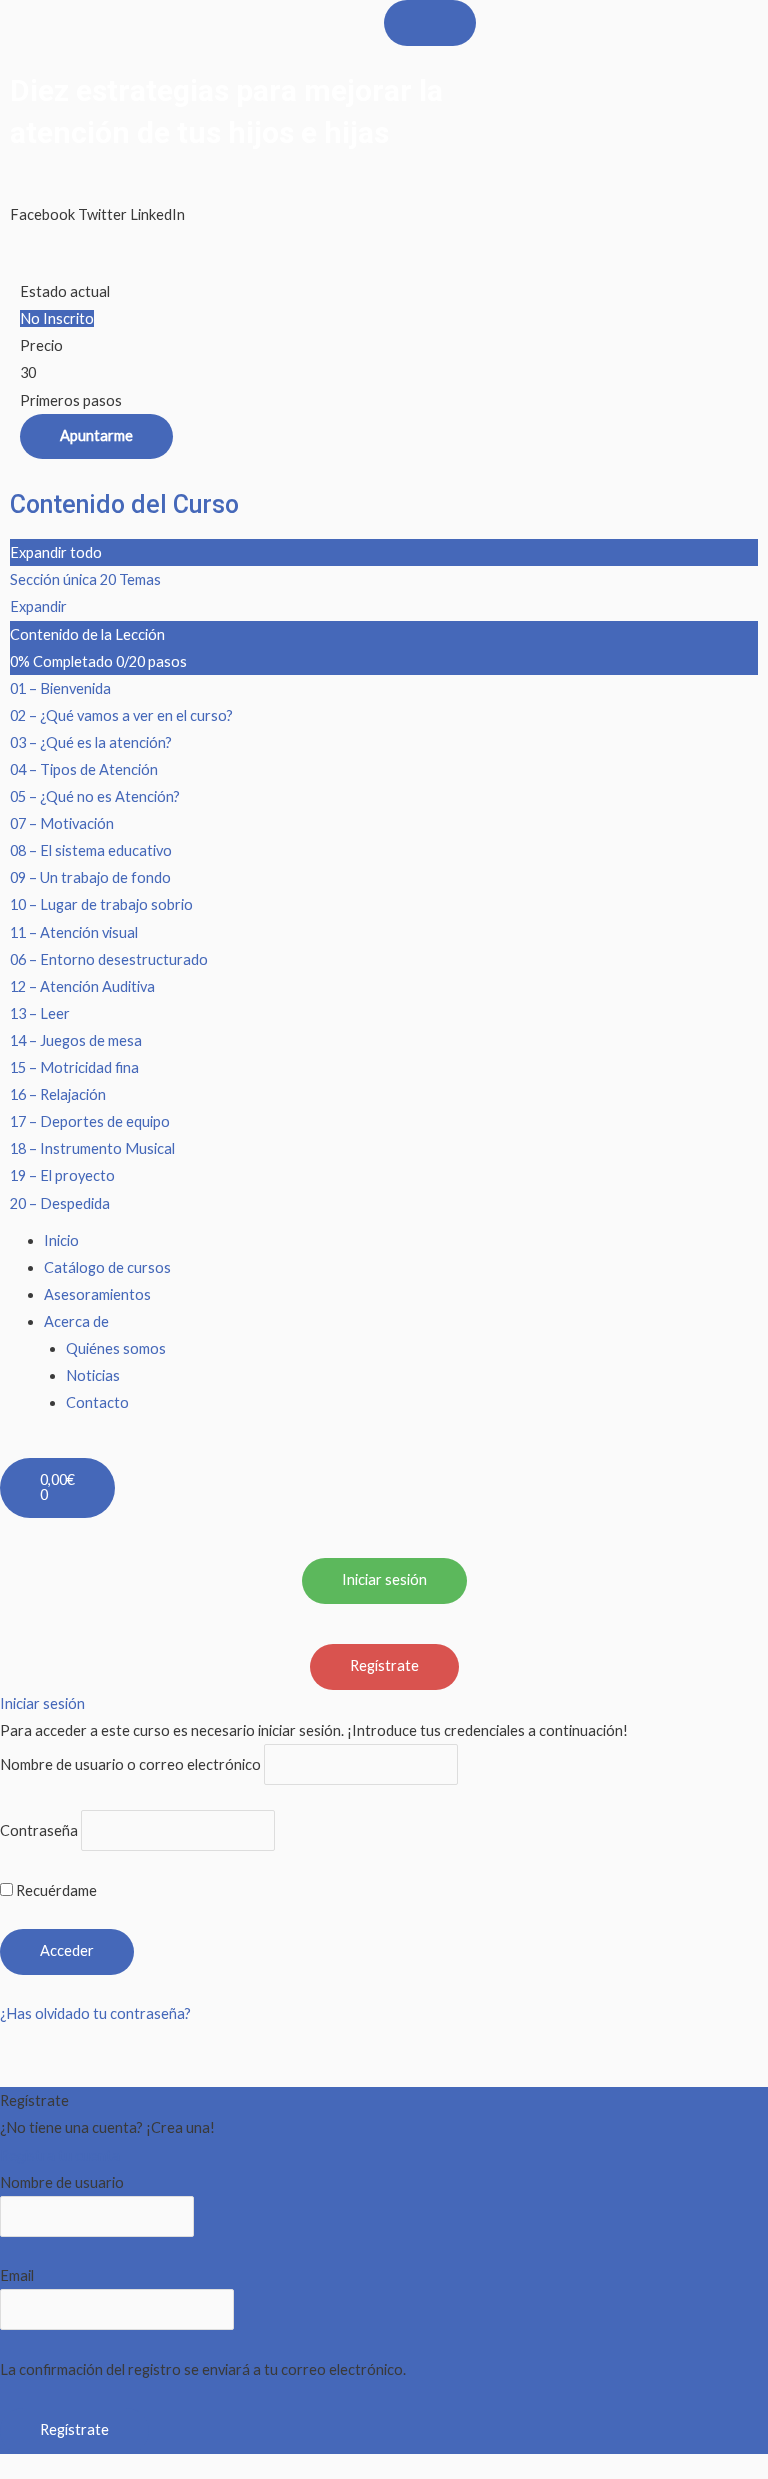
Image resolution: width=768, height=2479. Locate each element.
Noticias (93, 1375)
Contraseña (39, 1830)
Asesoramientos (97, 1294)
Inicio (61, 1240)
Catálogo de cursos (107, 1267)
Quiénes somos (116, 1348)
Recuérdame (55, 1890)
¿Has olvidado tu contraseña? (95, 2013)
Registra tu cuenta (60, 2155)
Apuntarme (96, 435)
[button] (42, 201)
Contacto (97, 1402)
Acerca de (76, 1321)
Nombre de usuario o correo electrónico (130, 1764)
